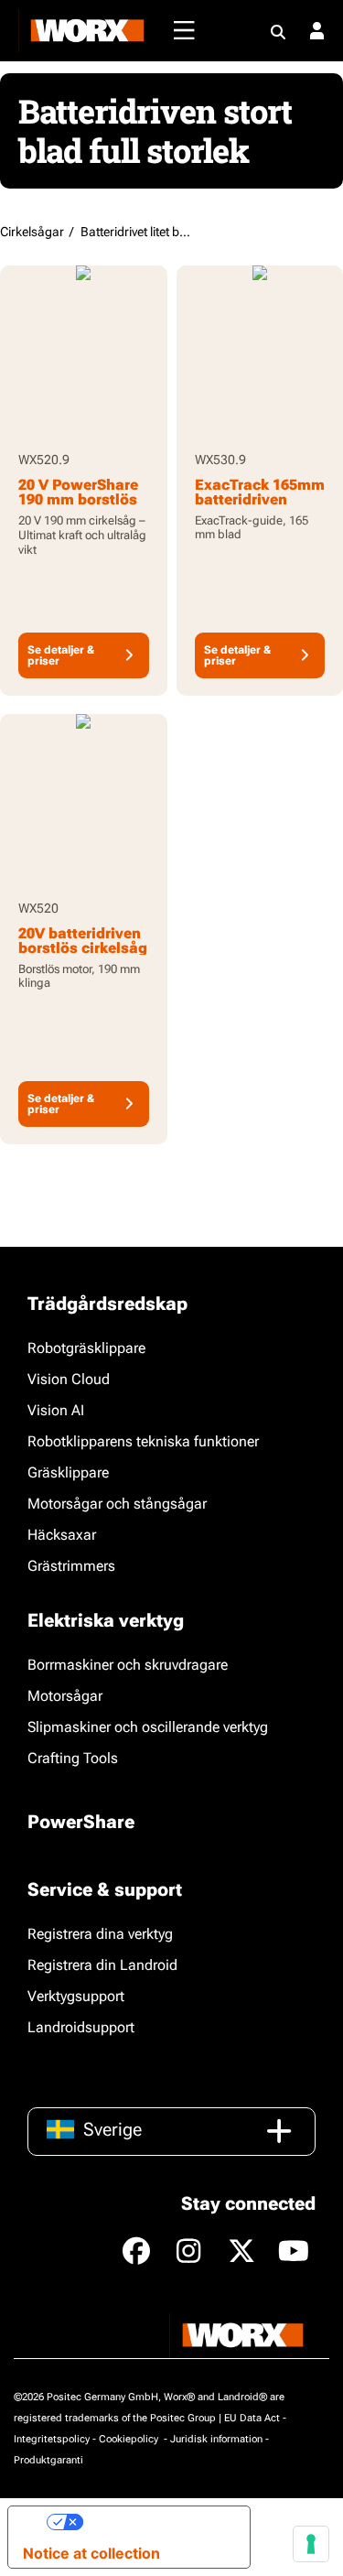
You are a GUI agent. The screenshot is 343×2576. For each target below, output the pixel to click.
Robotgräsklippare (86, 1348)
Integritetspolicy (52, 2439)
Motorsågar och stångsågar (117, 1504)
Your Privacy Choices (159, 2522)
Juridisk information (216, 2439)
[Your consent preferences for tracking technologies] (311, 2544)
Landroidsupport (81, 2027)
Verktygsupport (76, 1996)
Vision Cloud (69, 1379)
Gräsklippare (68, 1472)
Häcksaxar (62, 1535)
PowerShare (81, 1822)
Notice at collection (91, 2553)
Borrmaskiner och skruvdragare (128, 1665)
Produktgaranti (48, 2460)
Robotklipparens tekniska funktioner (143, 1441)
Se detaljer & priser (61, 655)
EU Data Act (252, 2418)
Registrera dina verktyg (100, 1934)
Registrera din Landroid (102, 1965)
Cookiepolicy (130, 2439)
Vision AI (56, 1410)
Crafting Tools (73, 1758)
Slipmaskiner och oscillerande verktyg (148, 1727)
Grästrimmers (71, 1566)
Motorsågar (65, 1696)
